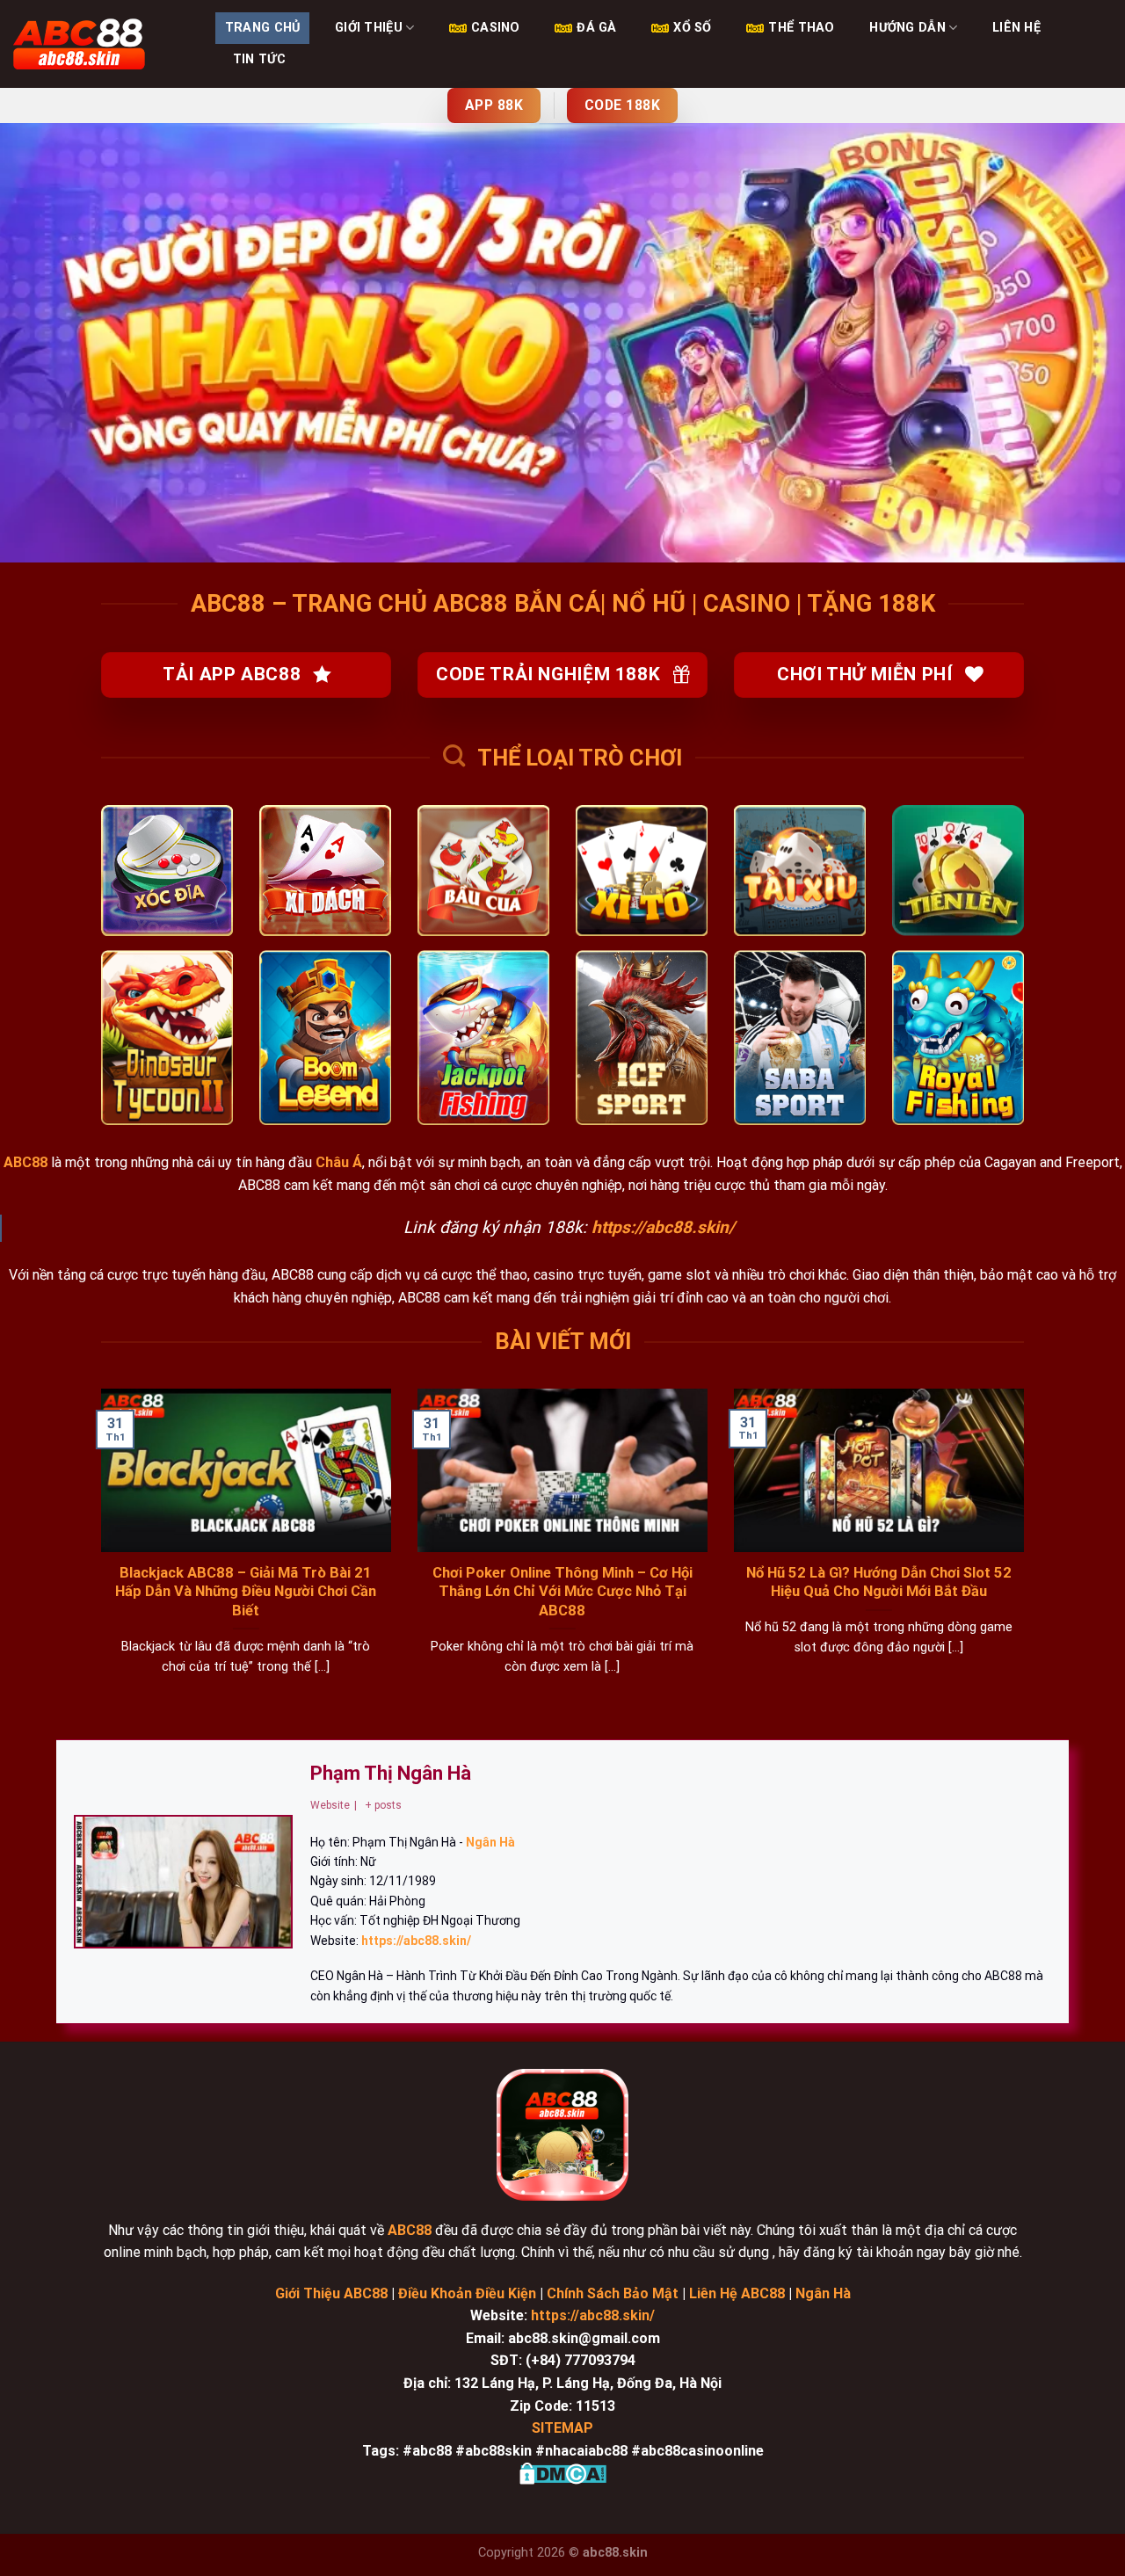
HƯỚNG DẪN (907, 28)
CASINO (496, 28)
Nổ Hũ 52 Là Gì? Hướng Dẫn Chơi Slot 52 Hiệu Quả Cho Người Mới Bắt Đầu (879, 1582)
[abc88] (101, 44)
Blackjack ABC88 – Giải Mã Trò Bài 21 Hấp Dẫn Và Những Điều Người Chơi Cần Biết (246, 1592)
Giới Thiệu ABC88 (331, 2293)
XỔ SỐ (692, 28)
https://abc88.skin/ (593, 2315)
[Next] (1027, 1553)
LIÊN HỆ (1016, 28)
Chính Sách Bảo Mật (613, 2293)
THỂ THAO (801, 28)
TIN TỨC (259, 59)
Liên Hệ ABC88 (737, 2293)
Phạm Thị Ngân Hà (391, 1773)
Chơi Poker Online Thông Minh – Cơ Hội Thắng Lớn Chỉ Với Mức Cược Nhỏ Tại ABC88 (562, 1592)
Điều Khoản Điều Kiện (465, 2293)
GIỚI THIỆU (369, 28)
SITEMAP (562, 2428)
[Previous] (98, 1553)
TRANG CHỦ (263, 28)
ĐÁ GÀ (596, 28)
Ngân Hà (823, 2293)
